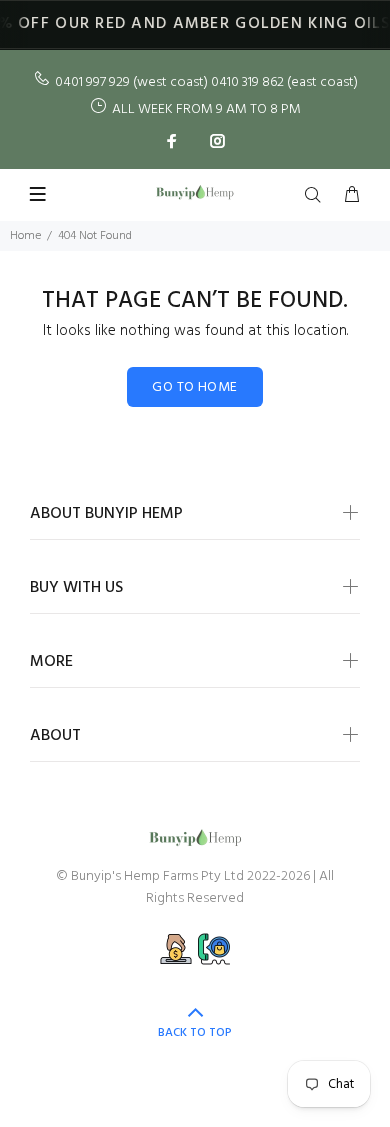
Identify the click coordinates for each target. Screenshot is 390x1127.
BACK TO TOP (195, 1033)
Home (25, 236)
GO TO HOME (194, 387)
